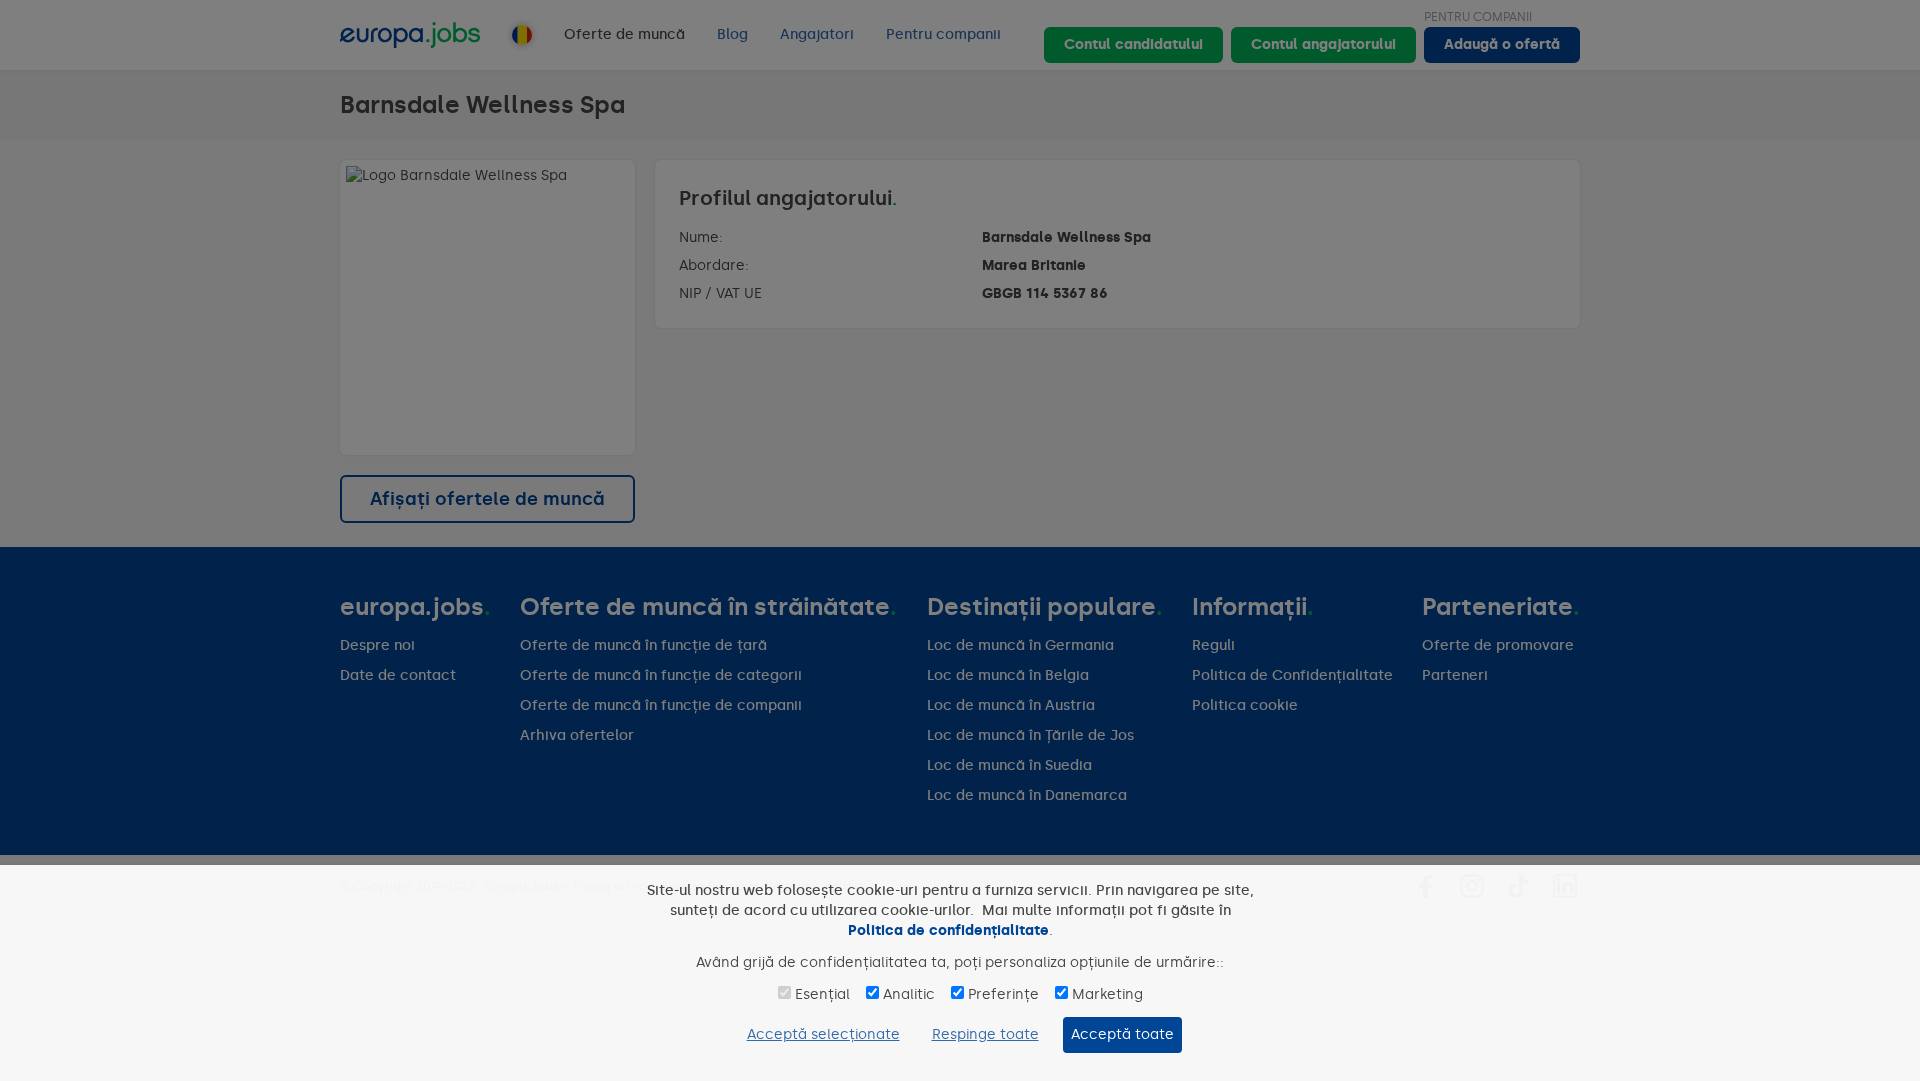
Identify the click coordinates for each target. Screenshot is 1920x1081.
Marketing (1107, 994)
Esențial (822, 994)
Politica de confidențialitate (948, 930)
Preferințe (1003, 994)
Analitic (909, 994)
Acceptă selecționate (823, 1034)
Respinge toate (985, 1034)
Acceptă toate (1122, 1034)
